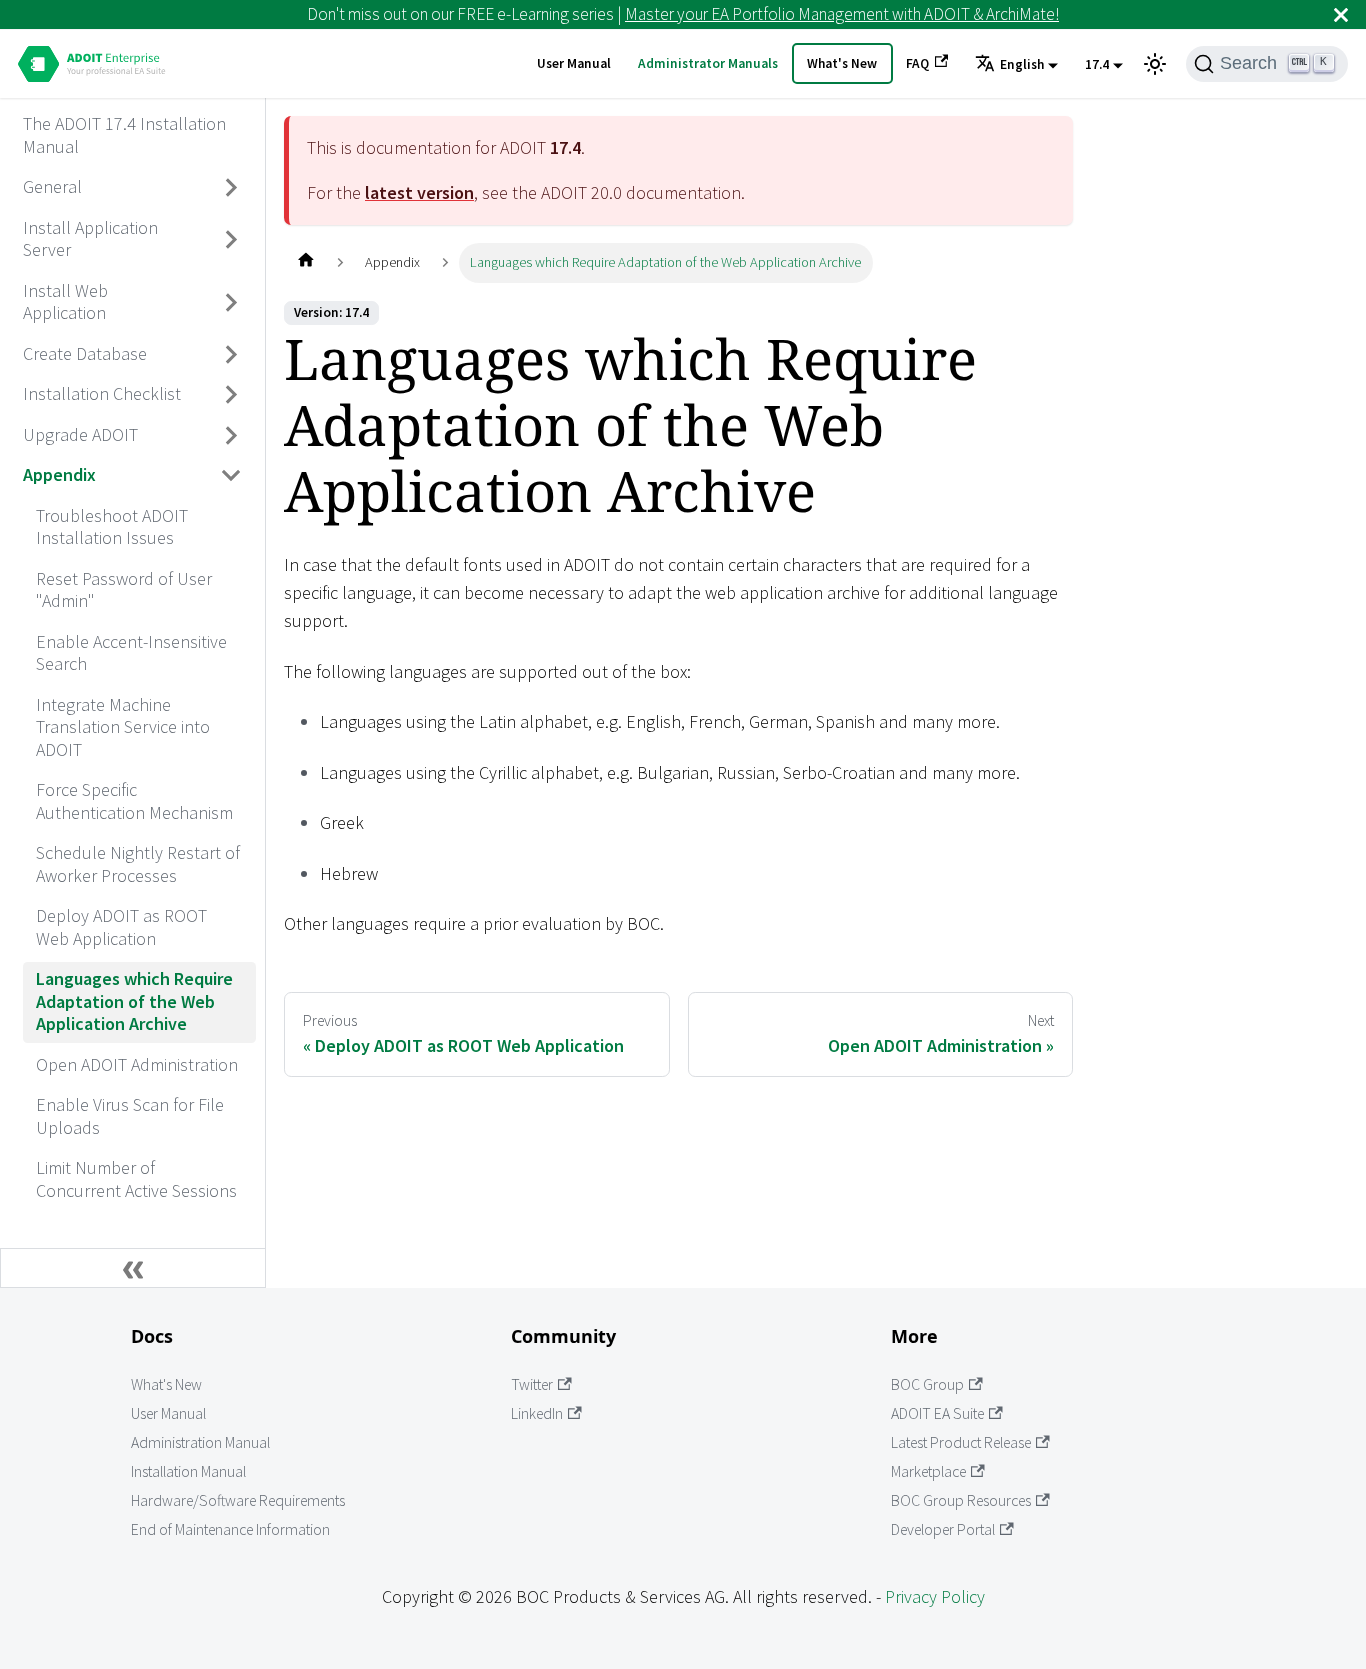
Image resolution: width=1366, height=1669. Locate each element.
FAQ (917, 63)
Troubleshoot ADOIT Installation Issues (112, 527)
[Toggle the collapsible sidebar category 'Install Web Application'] (232, 302)
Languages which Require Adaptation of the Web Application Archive (134, 1001)
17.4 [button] (1097, 64)
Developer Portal (943, 1529)
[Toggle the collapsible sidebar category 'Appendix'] (232, 476)
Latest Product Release (961, 1442)
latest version (419, 192)
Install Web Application (65, 302)
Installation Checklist (102, 393)
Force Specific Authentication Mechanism (134, 801)
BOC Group (927, 1384)
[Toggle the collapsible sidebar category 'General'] (232, 188)
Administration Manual (200, 1442)
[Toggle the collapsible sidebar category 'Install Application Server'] (232, 239)
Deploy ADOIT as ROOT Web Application (121, 927)
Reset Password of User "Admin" (124, 590)
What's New (842, 63)
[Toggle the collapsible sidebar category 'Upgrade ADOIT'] (232, 435)
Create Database (85, 353)
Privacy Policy (935, 1596)
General (52, 186)
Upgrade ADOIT (80, 434)
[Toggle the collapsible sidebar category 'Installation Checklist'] (232, 395)
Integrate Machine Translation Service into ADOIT (123, 727)
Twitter (532, 1384)
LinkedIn (537, 1413)
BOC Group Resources (961, 1500)
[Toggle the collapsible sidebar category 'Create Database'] (232, 354)
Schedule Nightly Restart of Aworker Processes (138, 864)
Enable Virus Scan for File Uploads (130, 1116)
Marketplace (928, 1471)
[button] (1016, 65)
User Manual (574, 63)
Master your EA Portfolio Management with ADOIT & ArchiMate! (842, 14)
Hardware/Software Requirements (238, 1500)
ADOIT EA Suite (937, 1413)
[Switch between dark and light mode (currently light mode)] (1155, 64)
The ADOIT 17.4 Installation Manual (124, 135)
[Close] (1341, 14)
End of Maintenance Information (230, 1529)
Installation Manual (188, 1471)
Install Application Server (90, 239)
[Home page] (305, 262)
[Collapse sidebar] (133, 1268)
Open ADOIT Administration (137, 1064)
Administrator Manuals (708, 63)
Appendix (59, 474)
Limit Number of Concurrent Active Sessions (136, 1179)
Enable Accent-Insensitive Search (131, 653)
